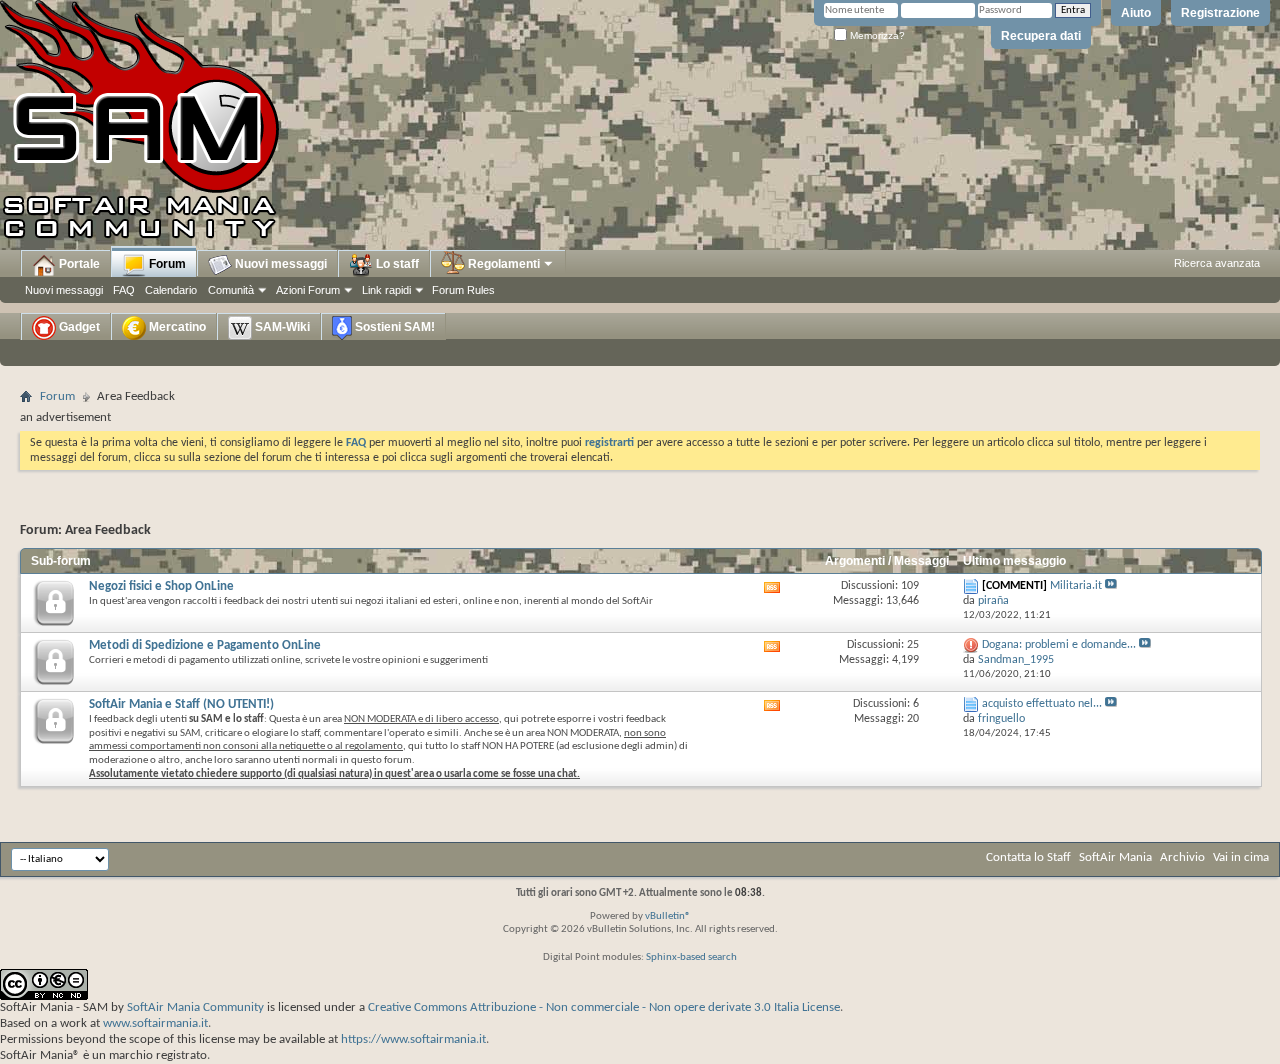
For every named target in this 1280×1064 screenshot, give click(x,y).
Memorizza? (876, 35)
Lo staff (396, 264)
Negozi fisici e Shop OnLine (161, 586)
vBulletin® (668, 916)
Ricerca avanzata (1217, 263)
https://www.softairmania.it (413, 1039)
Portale (78, 264)
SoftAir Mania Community (195, 1007)
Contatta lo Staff (1028, 857)
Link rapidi (386, 290)
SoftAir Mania (1115, 857)
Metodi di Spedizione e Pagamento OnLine (205, 645)
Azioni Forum (308, 290)
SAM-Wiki (281, 327)
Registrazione (1220, 13)
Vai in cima (1241, 857)
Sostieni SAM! (393, 327)
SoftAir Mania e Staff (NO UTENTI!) (181, 704)
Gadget (78, 327)
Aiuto (1136, 13)
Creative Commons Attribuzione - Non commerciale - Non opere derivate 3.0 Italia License (604, 1007)
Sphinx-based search (691, 957)
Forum (166, 264)
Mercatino (176, 327)
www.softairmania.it (155, 1023)
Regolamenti (502, 264)
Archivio (1182, 857)
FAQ (124, 290)
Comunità (231, 290)
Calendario (171, 290)
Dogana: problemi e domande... (1059, 645)
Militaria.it (1076, 586)
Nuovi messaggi (64, 290)
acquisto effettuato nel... (1042, 704)
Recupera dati (1041, 36)
